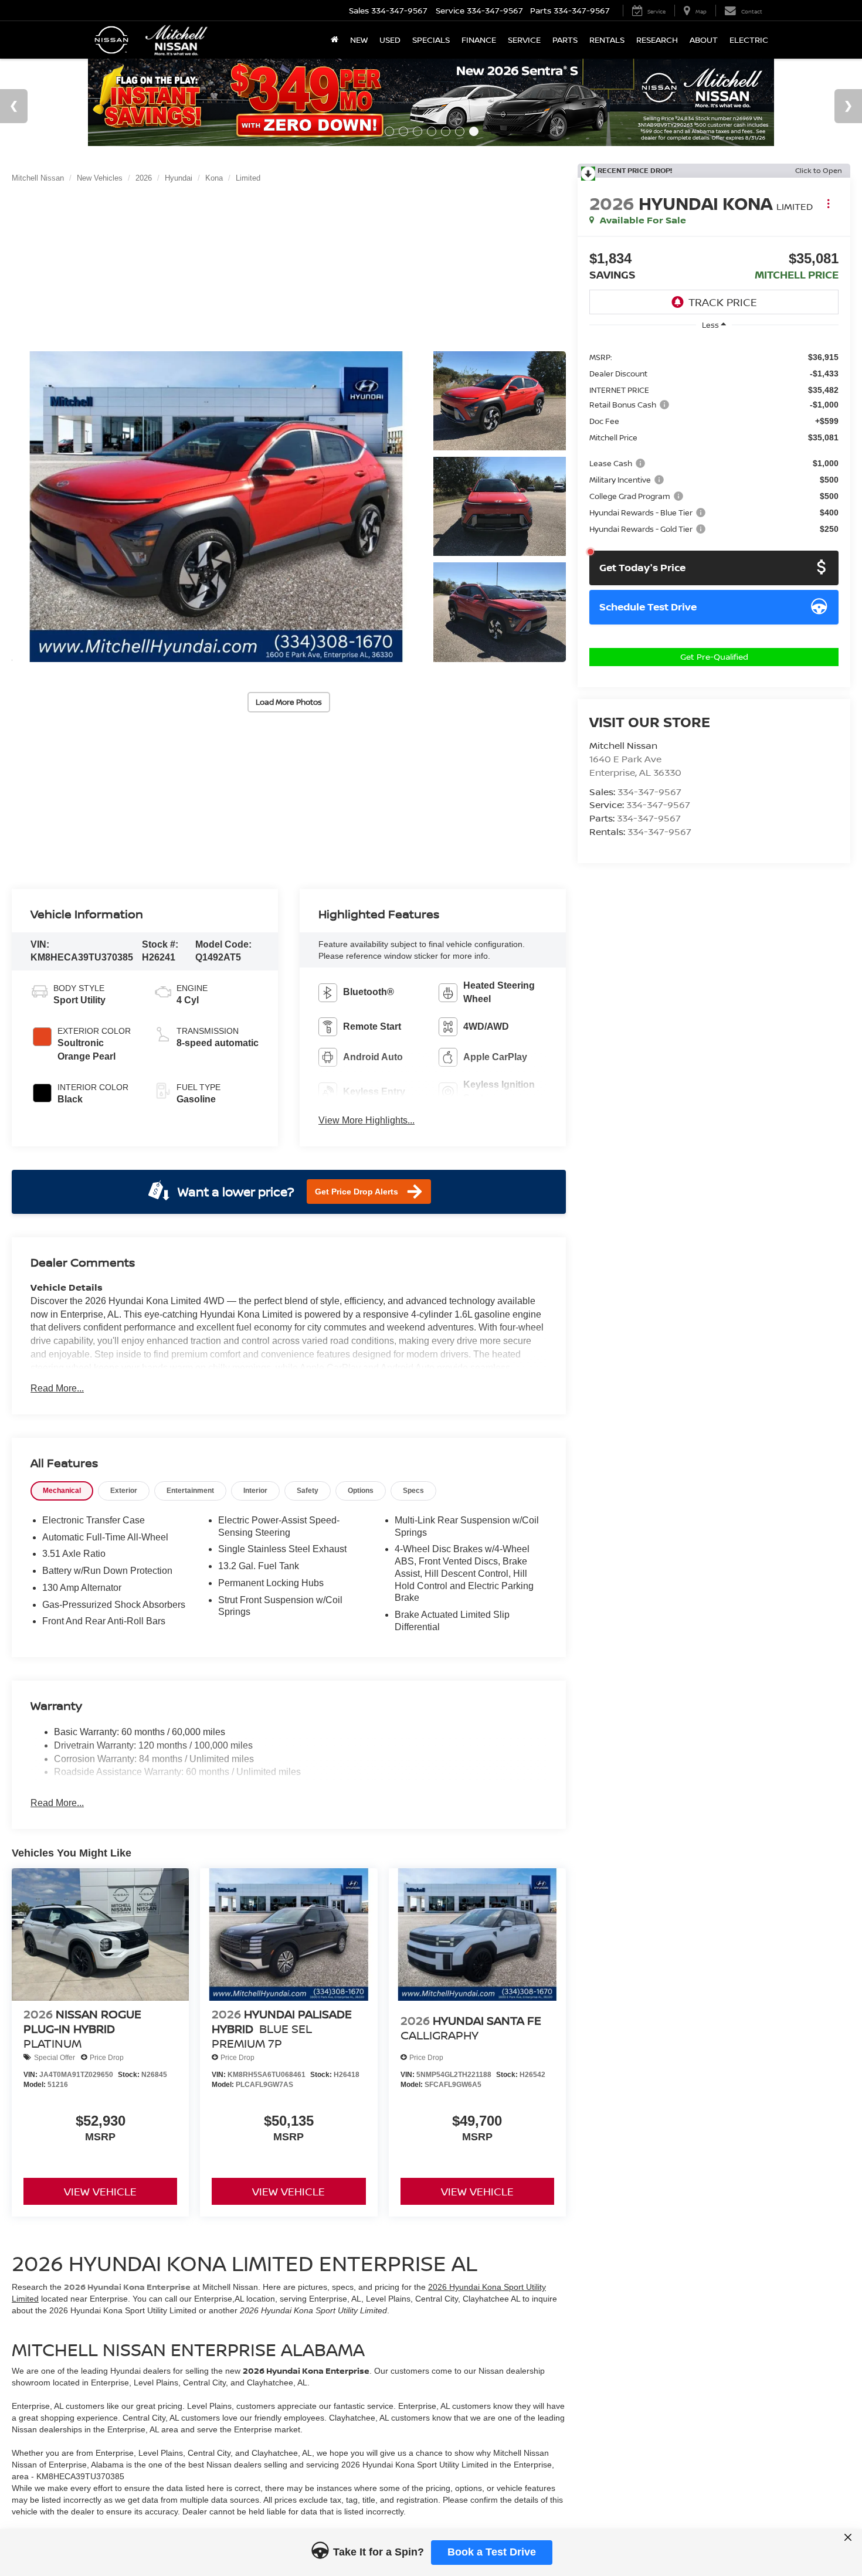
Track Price (723, 302)
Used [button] (390, 40)
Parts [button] (565, 40)
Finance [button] (479, 40)
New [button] (359, 40)
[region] (714, 442)
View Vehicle (100, 2191)
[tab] (62, 1491)
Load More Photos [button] (289, 702)
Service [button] (524, 40)
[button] (216, 507)
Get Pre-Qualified (714, 656)
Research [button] (657, 40)
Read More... (57, 1388)
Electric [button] (749, 40)
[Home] (335, 40)
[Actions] (828, 203)
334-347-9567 (649, 792)
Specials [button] (431, 40)
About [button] (704, 40)
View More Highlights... (366, 1120)
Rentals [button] (607, 40)
